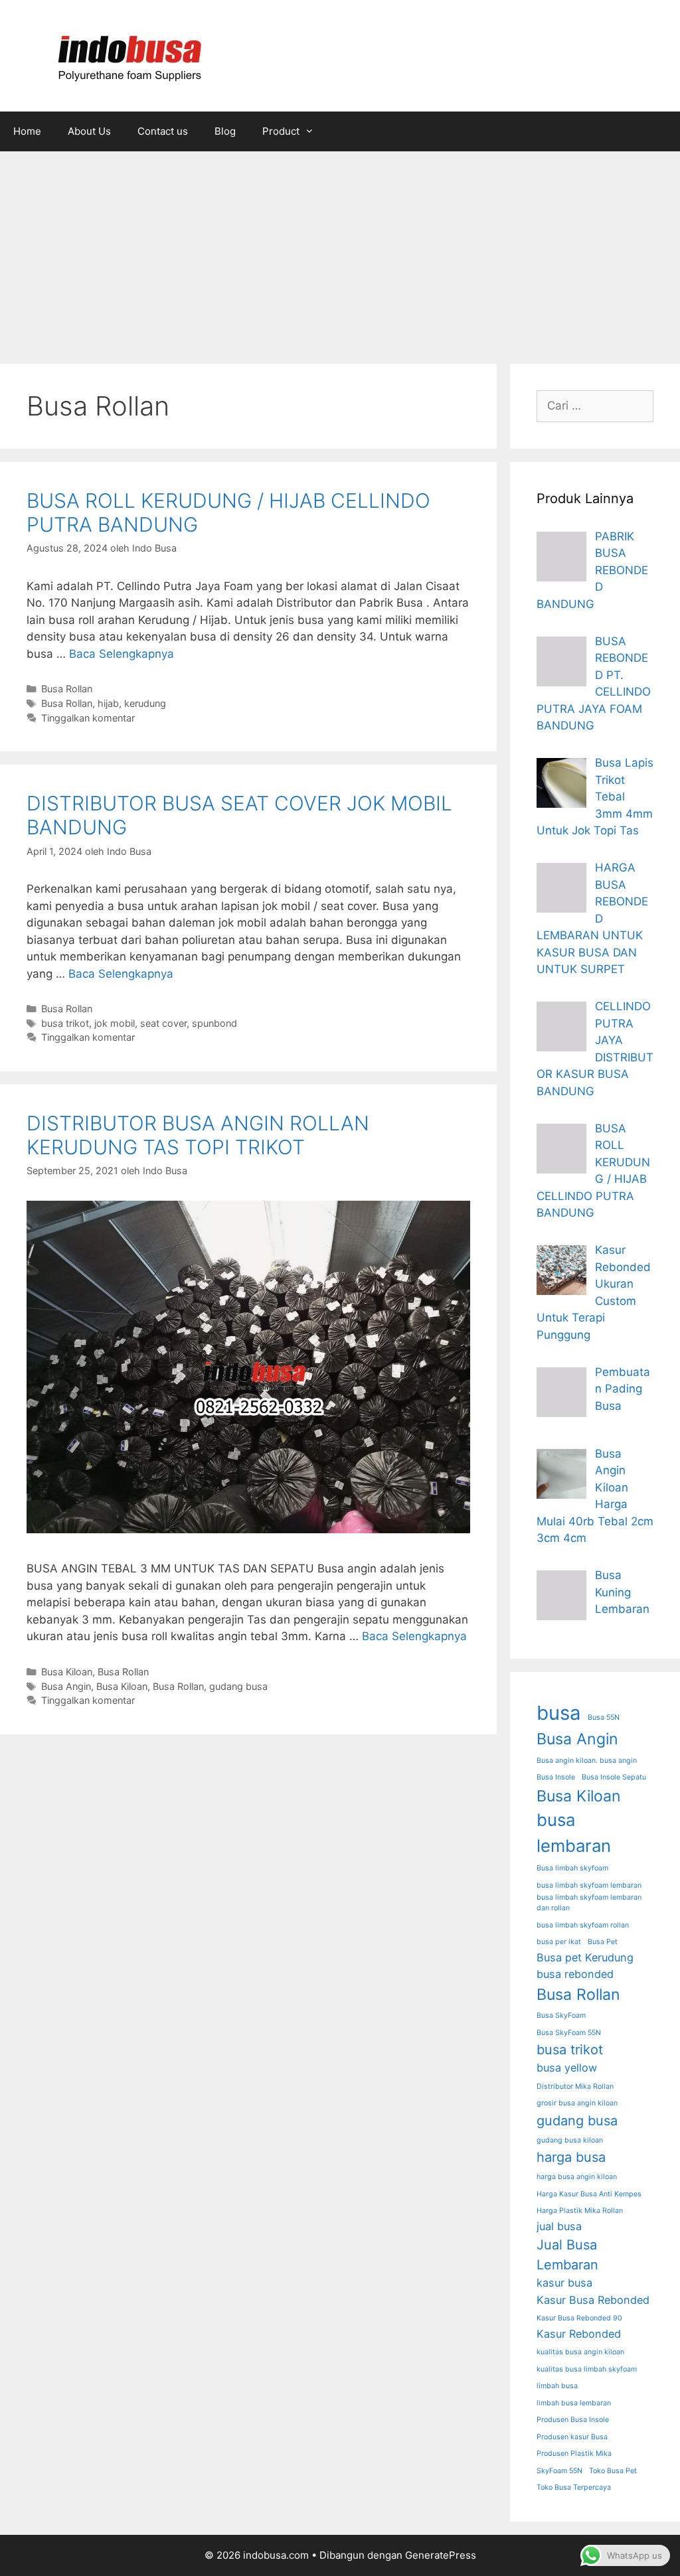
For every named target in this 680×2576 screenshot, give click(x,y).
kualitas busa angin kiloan (580, 2352)
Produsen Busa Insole (573, 2420)
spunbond (214, 1023)
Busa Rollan (67, 689)
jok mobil (115, 1023)
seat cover (163, 1023)
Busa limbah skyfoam (572, 1868)
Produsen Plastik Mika (574, 2454)
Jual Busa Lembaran (567, 2255)
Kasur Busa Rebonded (593, 2300)
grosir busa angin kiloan (577, 2103)
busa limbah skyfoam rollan (583, 1925)
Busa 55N (604, 1717)
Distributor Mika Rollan (575, 2086)
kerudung (145, 703)
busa (559, 1713)
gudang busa (238, 1686)
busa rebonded (575, 1974)
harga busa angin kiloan (577, 2177)
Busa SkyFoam (561, 2015)
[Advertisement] (340, 251)
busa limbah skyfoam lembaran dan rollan (589, 1903)
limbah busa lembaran (574, 2403)
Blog (225, 131)
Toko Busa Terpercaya (574, 2487)
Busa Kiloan (67, 1672)
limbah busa (557, 2386)
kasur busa (564, 2283)
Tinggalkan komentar (88, 718)
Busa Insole (556, 1777)
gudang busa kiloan (570, 2140)
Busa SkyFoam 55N (569, 2033)
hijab (108, 703)
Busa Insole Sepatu (614, 1777)
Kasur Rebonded (579, 2334)
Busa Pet (603, 1942)
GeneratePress (441, 2555)
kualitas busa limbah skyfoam (587, 2369)
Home (27, 131)
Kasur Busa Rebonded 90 (579, 2318)
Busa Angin (66, 1686)
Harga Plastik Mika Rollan (580, 2211)
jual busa (559, 2226)
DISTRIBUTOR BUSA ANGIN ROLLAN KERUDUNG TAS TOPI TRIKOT (198, 1135)
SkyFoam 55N (559, 2471)
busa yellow (567, 2068)
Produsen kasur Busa (572, 2437)
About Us (89, 131)
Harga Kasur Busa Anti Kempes (589, 2194)
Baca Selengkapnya (122, 654)
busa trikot (65, 1023)
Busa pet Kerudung (585, 1957)
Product (281, 131)
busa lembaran (574, 1832)
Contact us (163, 131)
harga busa (571, 2157)
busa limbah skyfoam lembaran (589, 1885)
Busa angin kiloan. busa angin (587, 1761)
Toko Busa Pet (613, 2471)
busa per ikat (559, 1942)
